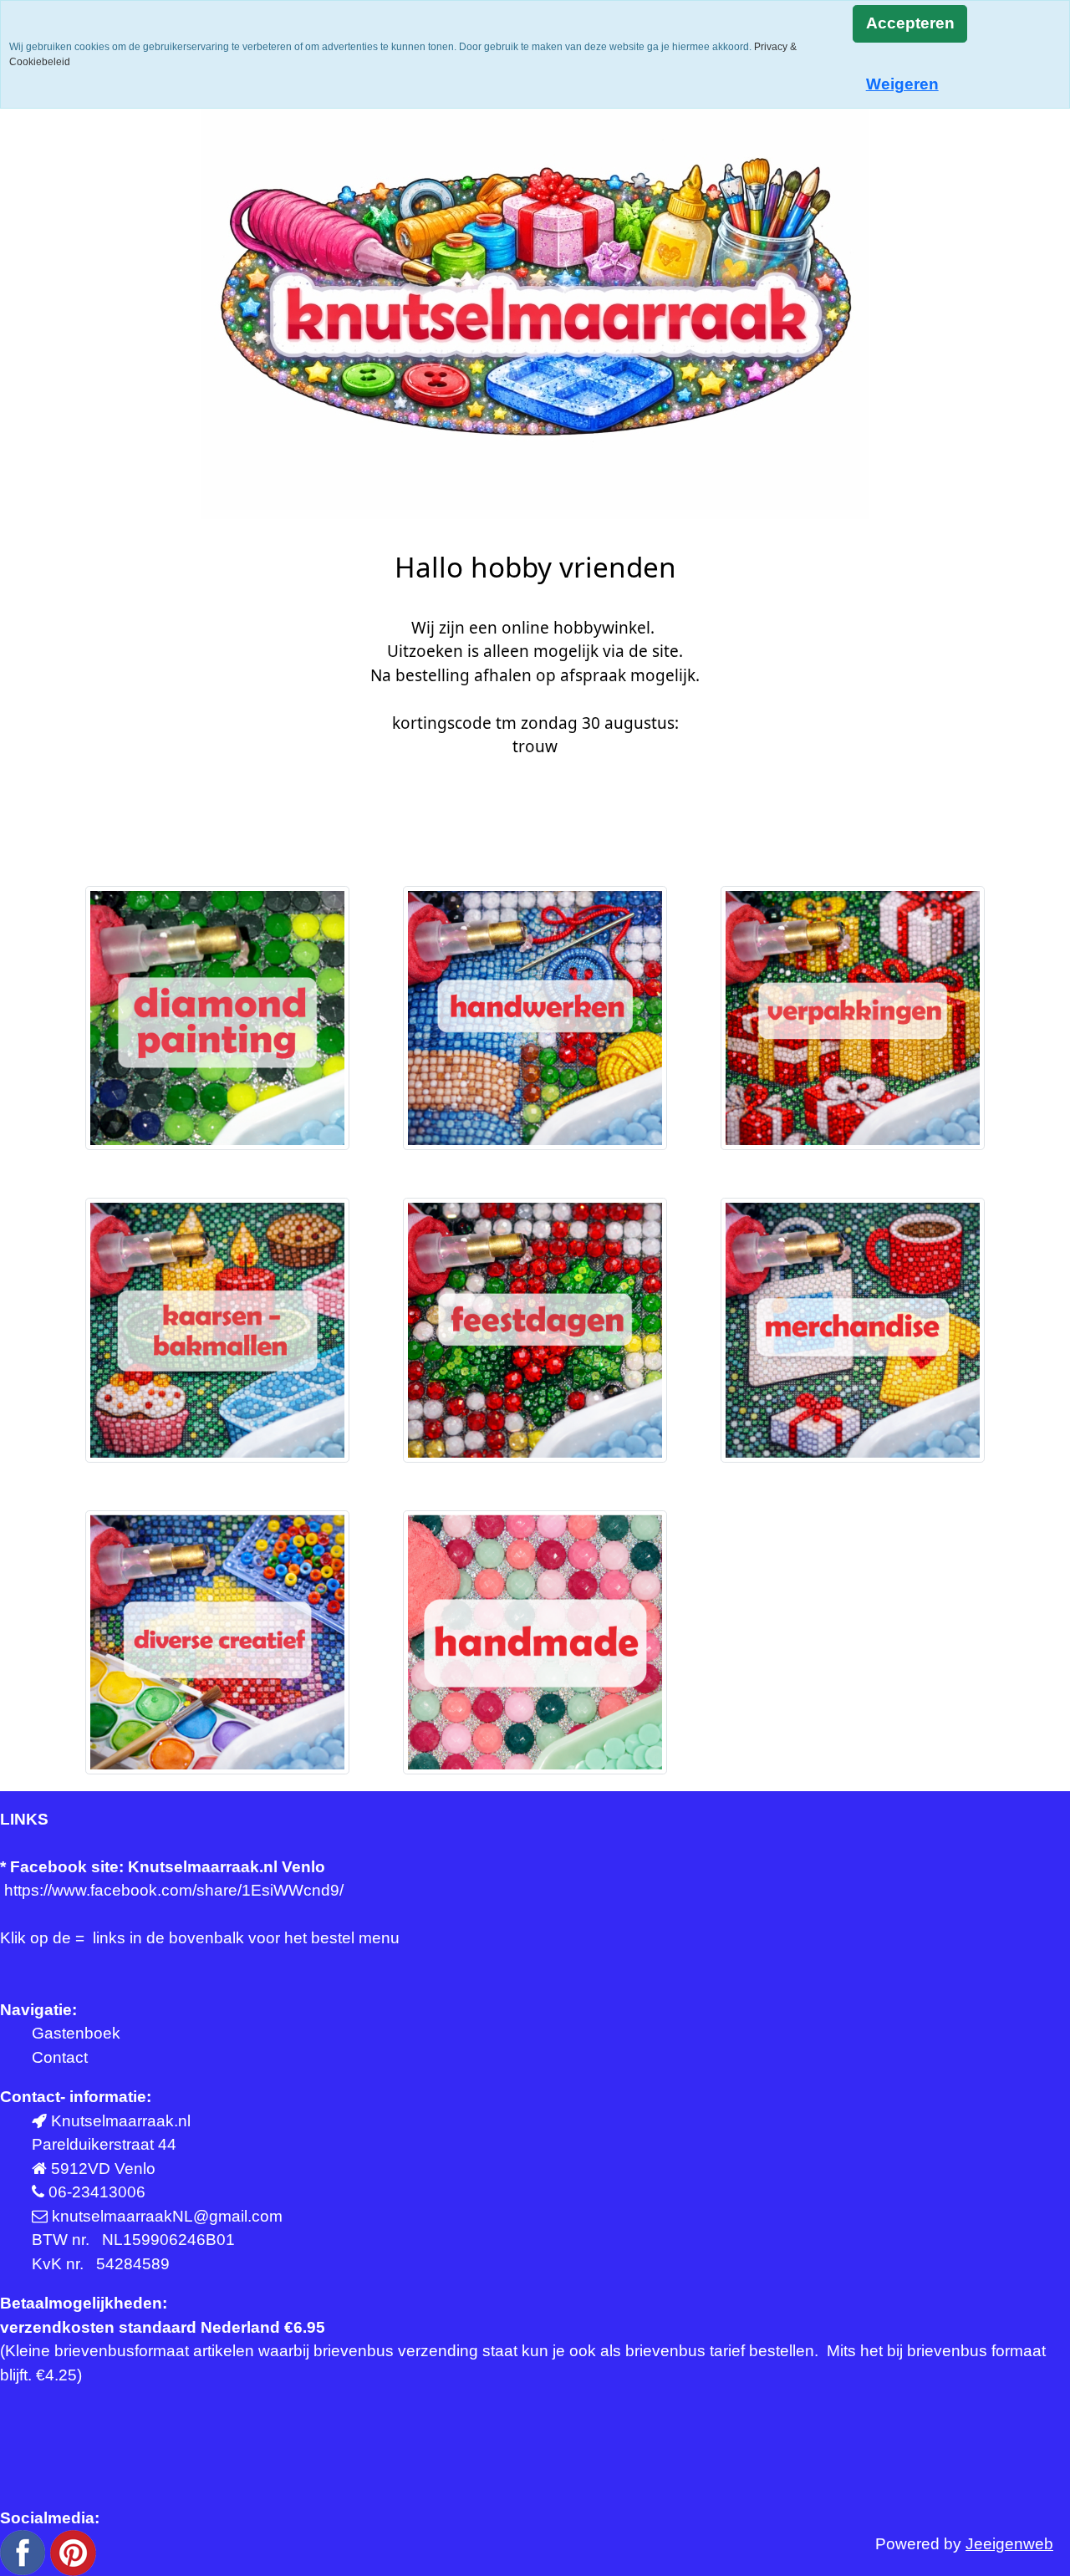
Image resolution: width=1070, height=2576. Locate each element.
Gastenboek (76, 2033)
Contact (60, 2057)
